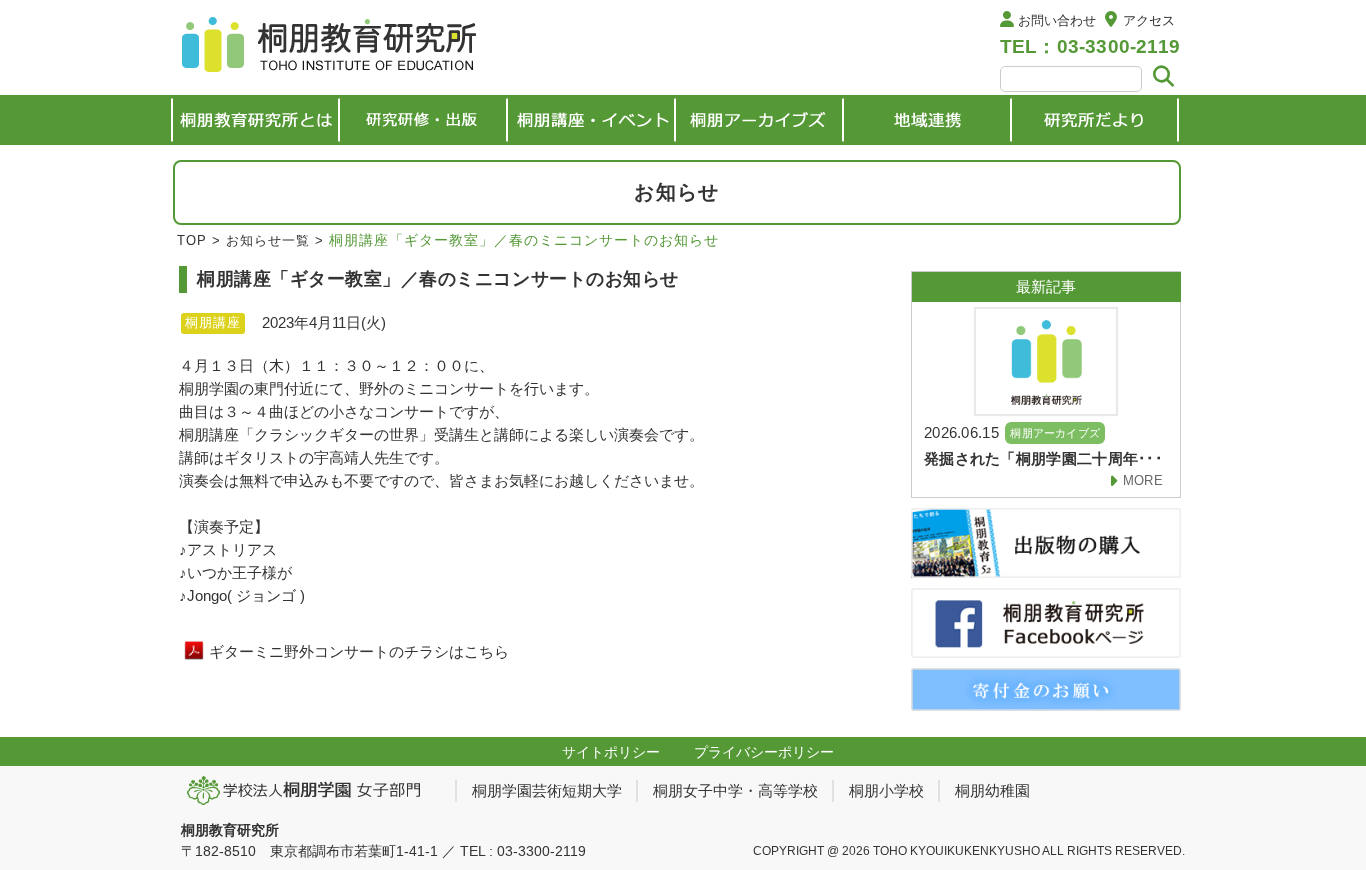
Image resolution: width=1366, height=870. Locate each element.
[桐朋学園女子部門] (311, 790)
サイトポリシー (611, 752)
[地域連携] (927, 120)
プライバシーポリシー (764, 752)
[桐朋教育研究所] (331, 47)
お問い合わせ (1057, 20)
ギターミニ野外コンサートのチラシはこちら (359, 651)
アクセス (1149, 20)
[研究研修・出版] (423, 120)
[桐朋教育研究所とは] (255, 120)
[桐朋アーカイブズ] (759, 120)
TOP (192, 240)
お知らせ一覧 (268, 240)
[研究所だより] (1095, 120)
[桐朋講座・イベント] (591, 120)
